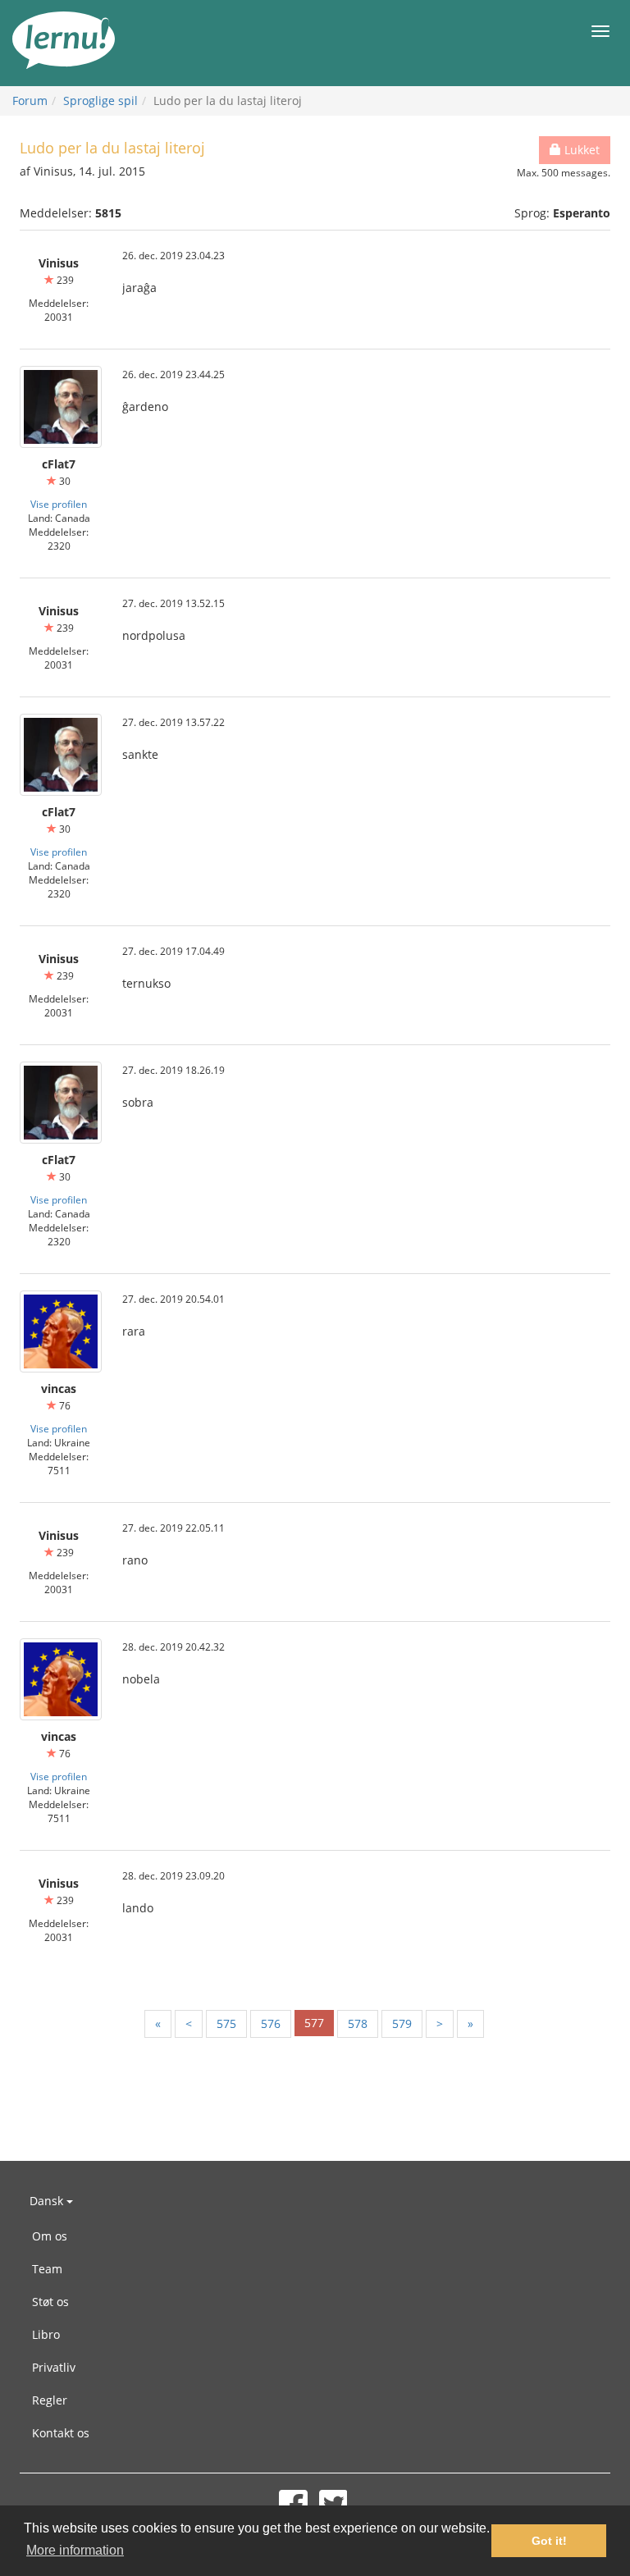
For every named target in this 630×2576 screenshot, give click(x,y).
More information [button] (75, 2550)
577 (314, 2023)
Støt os (50, 2302)
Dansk (48, 2201)
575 (226, 2023)
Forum (30, 100)
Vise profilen (59, 504)
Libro (46, 2334)
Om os (50, 2236)
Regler (50, 2400)
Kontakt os (61, 2433)
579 (402, 2023)
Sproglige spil (100, 100)
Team (47, 2269)
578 (358, 2023)
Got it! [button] (549, 2541)
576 (271, 2023)
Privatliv (54, 2367)
